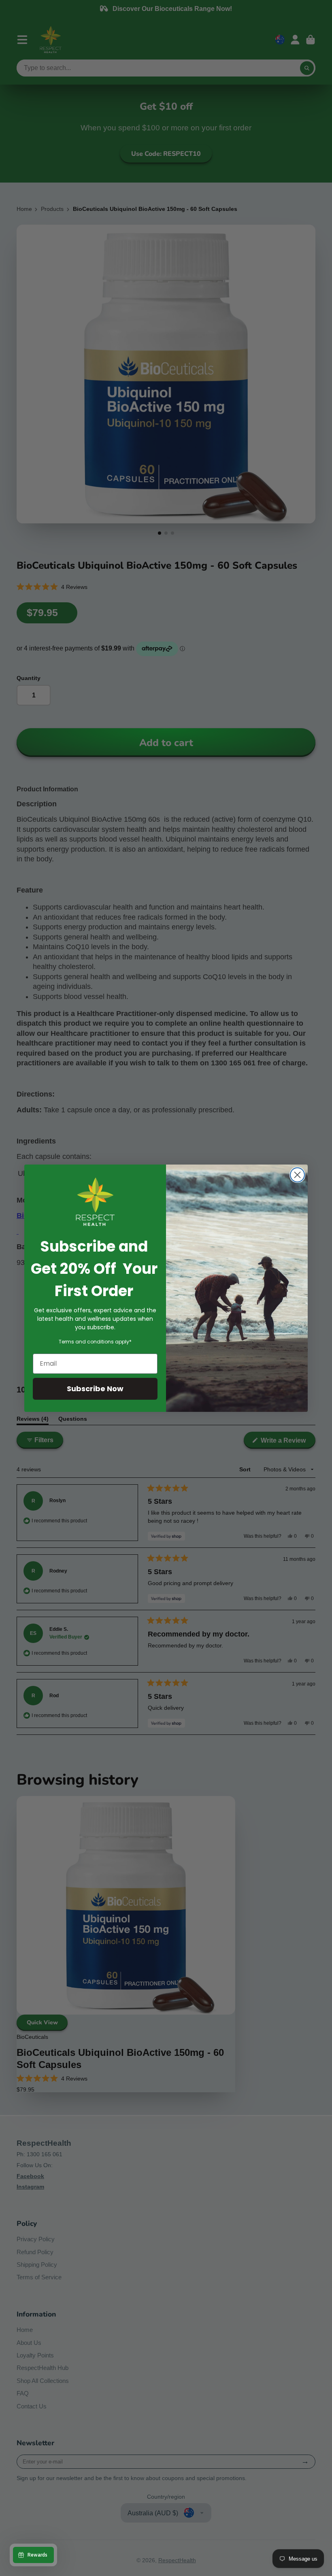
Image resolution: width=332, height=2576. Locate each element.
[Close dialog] (297, 1175)
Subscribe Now (95, 1389)
